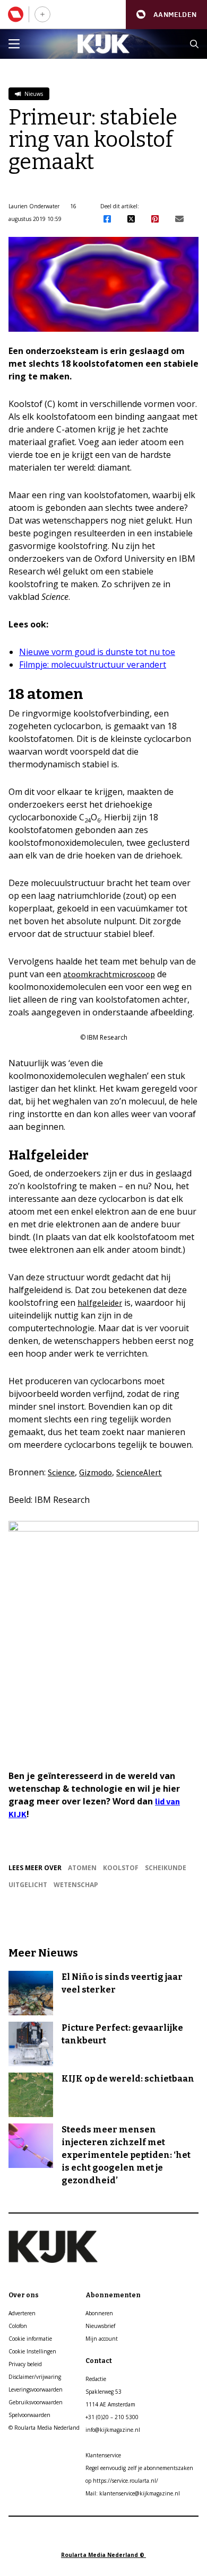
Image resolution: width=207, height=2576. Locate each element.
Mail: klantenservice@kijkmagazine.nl (133, 2493)
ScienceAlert (139, 1472)
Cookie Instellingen (32, 2351)
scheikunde (166, 1868)
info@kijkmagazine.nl (113, 2430)
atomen (82, 1868)
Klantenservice (103, 2455)
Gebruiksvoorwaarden (36, 2402)
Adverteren (22, 2313)
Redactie (96, 2379)
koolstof (121, 1868)
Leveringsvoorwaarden (36, 2389)
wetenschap (76, 1885)
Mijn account (102, 2339)
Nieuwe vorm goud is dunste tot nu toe (97, 652)
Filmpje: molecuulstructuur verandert (93, 665)
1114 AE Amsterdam (110, 2404)
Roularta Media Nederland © (103, 2555)
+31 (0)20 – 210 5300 (112, 2417)
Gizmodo (96, 1472)
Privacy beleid (25, 2364)
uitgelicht (28, 1885)
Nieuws (33, 94)
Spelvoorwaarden (29, 2415)
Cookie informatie (30, 2339)
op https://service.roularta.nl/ (122, 2481)
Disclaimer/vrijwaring (35, 2377)
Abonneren (99, 2313)
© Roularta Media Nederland (44, 2428)
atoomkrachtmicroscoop (109, 974)
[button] (166, 15)
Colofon (18, 2326)
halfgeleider (100, 1303)
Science (61, 1472)
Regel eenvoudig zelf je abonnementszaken (139, 2468)
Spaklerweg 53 (103, 2392)
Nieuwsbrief (100, 2326)
